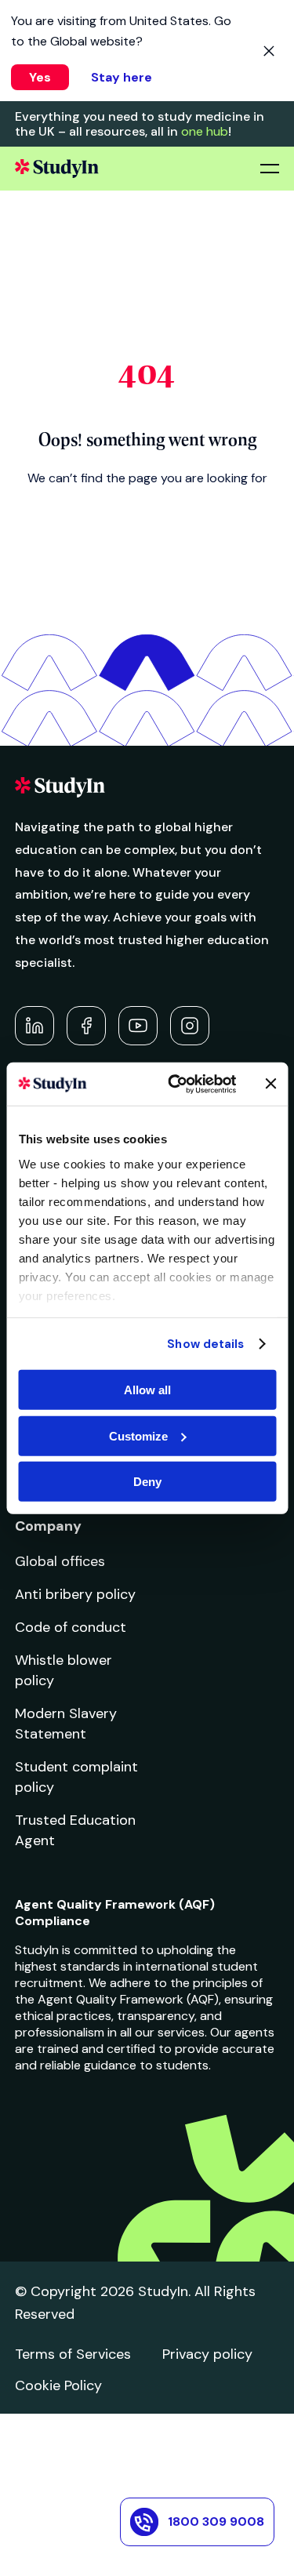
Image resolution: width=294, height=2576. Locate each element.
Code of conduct (71, 1627)
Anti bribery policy (75, 1594)
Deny (147, 1482)
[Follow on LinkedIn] (34, 1026)
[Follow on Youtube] (138, 1026)
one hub (205, 131)
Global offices (60, 1561)
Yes (40, 77)
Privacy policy (207, 2354)
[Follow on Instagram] (190, 1026)
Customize (138, 1435)
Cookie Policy (58, 2385)
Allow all (147, 1390)
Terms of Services (73, 2354)
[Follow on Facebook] (86, 1026)
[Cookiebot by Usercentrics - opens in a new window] (175, 1084)
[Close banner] (270, 1084)
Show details (205, 1343)
